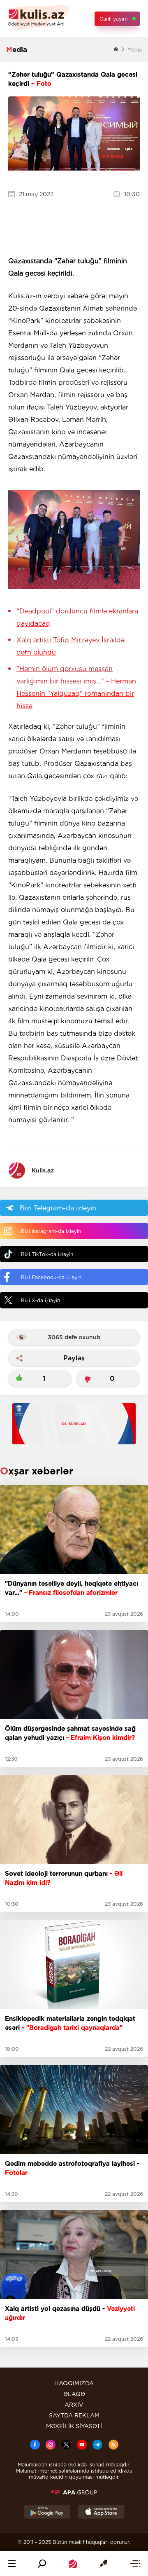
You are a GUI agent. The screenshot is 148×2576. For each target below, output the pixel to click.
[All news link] (135, 2564)
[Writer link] (103, 2564)
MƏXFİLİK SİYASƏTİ (74, 2426)
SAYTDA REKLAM (74, 2415)
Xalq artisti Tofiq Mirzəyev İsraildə (71, 646)
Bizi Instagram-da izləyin (51, 1231)
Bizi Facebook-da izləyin (51, 1277)
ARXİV (74, 2405)
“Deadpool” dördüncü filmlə (77, 617)
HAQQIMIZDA (74, 2383)
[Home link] (73, 2564)
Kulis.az (43, 1170)
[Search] (42, 2564)
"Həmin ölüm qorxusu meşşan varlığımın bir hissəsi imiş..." (76, 687)
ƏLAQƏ (74, 2394)
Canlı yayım (113, 19)
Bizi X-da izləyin (40, 1300)
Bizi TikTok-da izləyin (47, 1254)
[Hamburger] (12, 2564)
